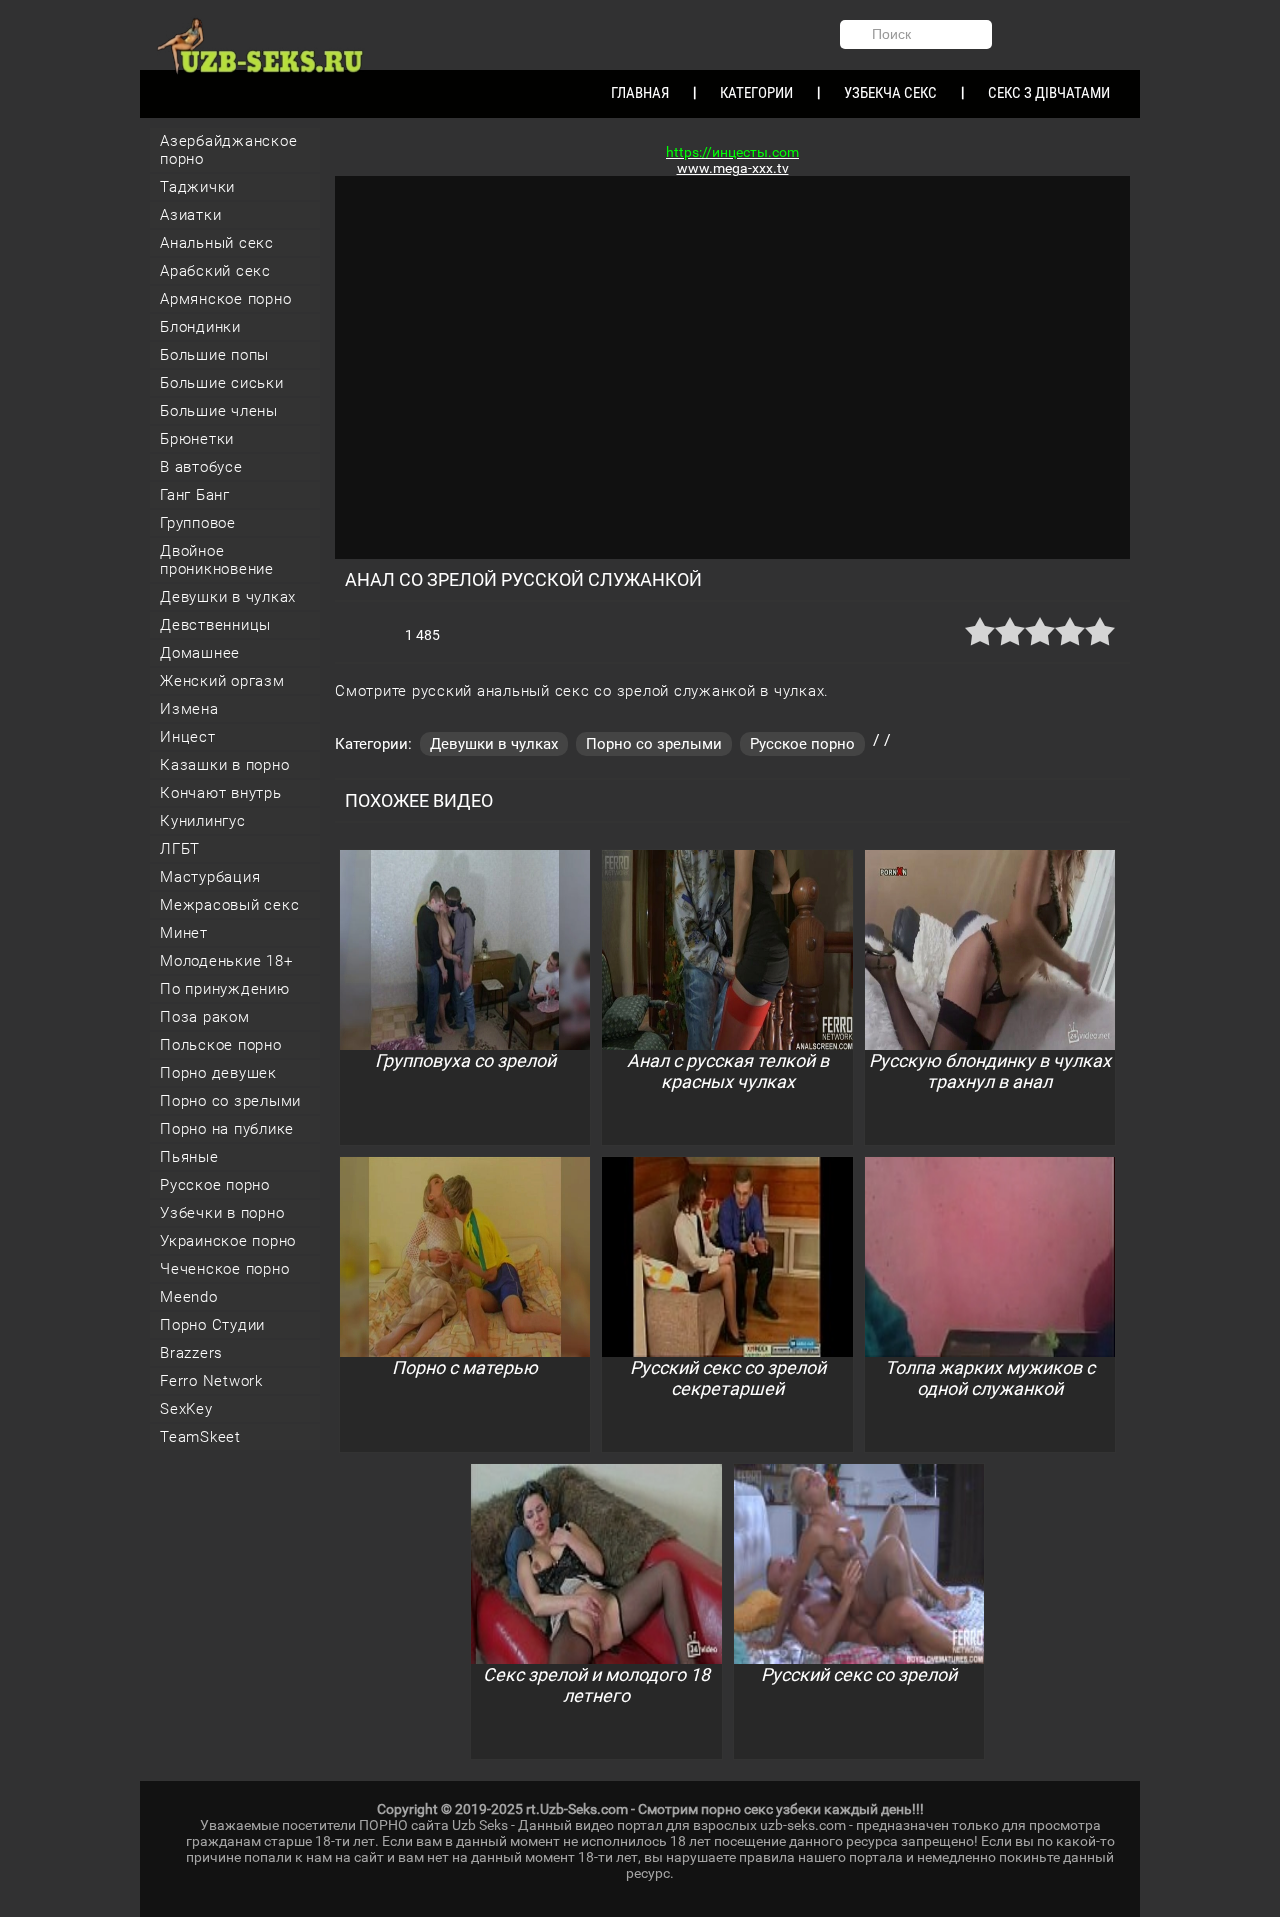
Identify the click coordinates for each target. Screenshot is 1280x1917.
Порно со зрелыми (230, 1101)
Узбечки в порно (222, 1213)
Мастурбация (210, 877)
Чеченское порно (224, 1269)
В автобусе (201, 467)
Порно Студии (212, 1325)
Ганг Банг (195, 495)
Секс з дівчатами (1049, 93)
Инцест (188, 737)
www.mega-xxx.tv (733, 168)
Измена (189, 709)
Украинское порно (228, 1241)
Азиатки (190, 215)
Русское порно (215, 1185)
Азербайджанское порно (228, 150)
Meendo (189, 1297)
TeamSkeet (200, 1437)
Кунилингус (203, 821)
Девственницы (215, 625)
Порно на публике (227, 1129)
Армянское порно (225, 299)
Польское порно (221, 1045)
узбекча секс (890, 93)
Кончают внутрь (221, 793)
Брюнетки (197, 439)
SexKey (186, 1409)
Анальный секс (217, 243)
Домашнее (200, 653)
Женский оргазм (222, 681)
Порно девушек (218, 1073)
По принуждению (225, 989)
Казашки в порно (224, 765)
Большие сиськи (222, 383)
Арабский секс (215, 271)
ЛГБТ (180, 849)
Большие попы (214, 355)
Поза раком (205, 1017)
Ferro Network (211, 1381)
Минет (184, 933)
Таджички (197, 187)
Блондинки (200, 327)
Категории (756, 93)
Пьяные (189, 1157)
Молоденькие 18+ (226, 961)
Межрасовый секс (229, 905)
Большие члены (219, 411)
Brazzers (191, 1353)
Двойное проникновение (217, 560)
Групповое (198, 523)
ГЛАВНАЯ (640, 93)
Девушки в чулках (228, 597)
